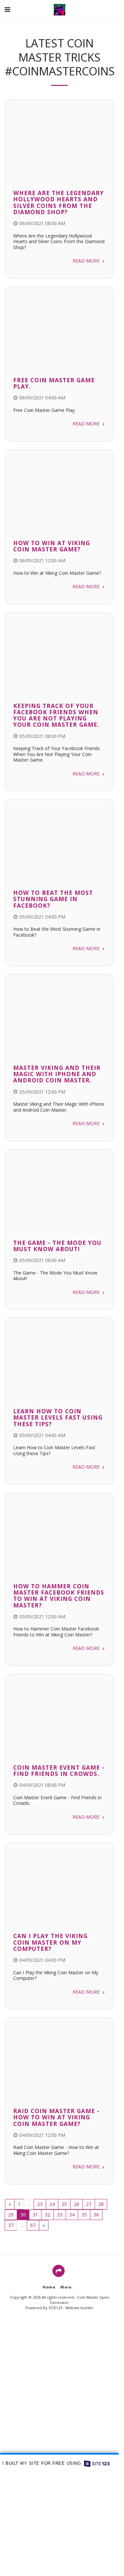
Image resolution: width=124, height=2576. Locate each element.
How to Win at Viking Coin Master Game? (52, 546)
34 (72, 2215)
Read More (87, 261)
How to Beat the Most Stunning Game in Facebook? (53, 899)
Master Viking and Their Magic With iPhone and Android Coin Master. (57, 1074)
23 (40, 2204)
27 (89, 2204)
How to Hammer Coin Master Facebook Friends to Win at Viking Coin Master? (59, 1596)
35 (84, 2215)
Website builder (79, 2308)
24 (52, 2204)
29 (11, 2215)
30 (23, 2215)
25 (64, 2204)
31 (35, 2215)
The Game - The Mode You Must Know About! (57, 1246)
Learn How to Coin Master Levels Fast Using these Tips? (58, 1417)
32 (47, 2215)
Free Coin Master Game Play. (54, 383)
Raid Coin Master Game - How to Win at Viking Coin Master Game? (56, 2117)
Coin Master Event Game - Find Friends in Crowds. (59, 1770)
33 (60, 2215)
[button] (7, 9)
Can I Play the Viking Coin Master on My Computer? (50, 1942)
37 (11, 2225)
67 (33, 2225)
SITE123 (55, 2308)
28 (101, 2204)
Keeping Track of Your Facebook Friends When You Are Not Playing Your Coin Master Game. (56, 715)
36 (96, 2215)
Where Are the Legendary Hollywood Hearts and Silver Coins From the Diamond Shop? (59, 202)
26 (77, 2204)
